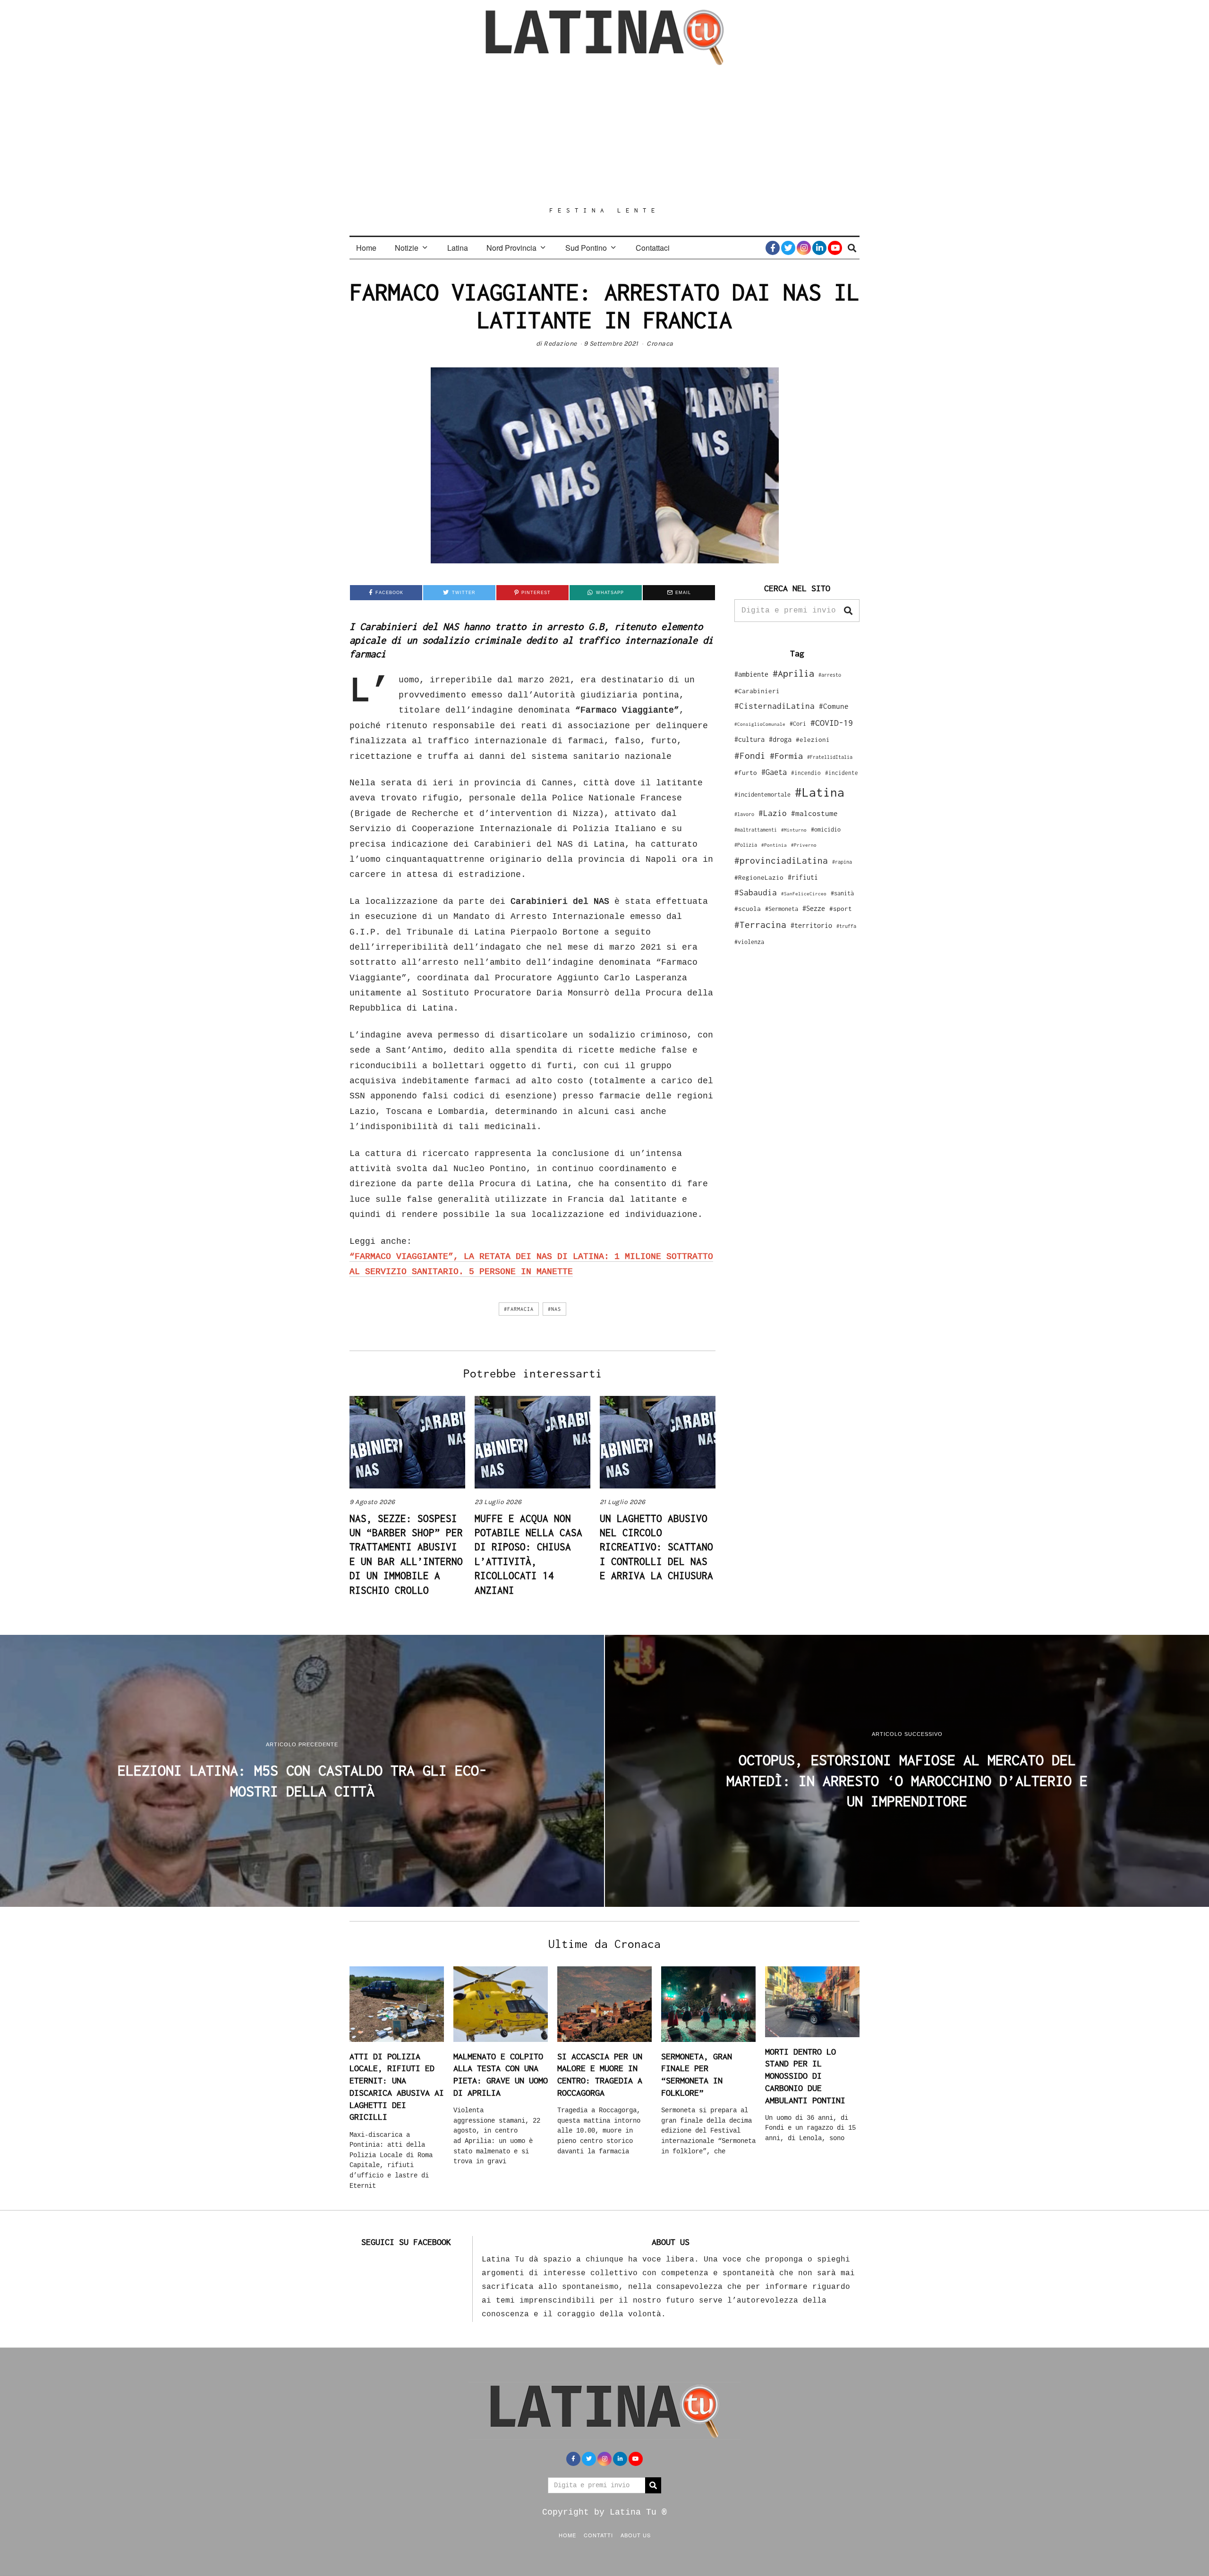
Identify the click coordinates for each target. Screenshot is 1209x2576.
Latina (458, 248)
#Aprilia (793, 673)
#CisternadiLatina (775, 706)
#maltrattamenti (756, 830)
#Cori (798, 724)
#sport (841, 909)
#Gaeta (774, 772)
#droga (780, 739)
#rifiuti (803, 877)
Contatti (598, 2535)
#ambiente (751, 674)
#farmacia (519, 1309)
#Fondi (750, 756)
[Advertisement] (604, 136)
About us (636, 2535)
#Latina (820, 792)
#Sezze (814, 908)
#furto (746, 773)
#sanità (842, 893)
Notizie (407, 248)
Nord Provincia (511, 248)
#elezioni (813, 740)
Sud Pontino (586, 248)
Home (366, 248)
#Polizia (746, 845)
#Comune (834, 706)
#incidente (842, 773)
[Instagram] (804, 248)
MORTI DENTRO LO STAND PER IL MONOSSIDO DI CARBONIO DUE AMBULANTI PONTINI (805, 2076)
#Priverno (804, 845)
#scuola (748, 909)
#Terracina (760, 925)
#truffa (846, 926)
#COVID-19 (832, 723)
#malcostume (814, 813)
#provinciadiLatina (781, 860)
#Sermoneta (782, 909)
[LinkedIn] (819, 248)
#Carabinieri (757, 691)
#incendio (806, 773)
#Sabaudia (756, 893)
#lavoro (744, 814)
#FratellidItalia (830, 757)
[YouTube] (835, 248)
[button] (848, 611)
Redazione (560, 344)
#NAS (554, 1309)
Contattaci (653, 248)
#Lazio (773, 813)
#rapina (842, 862)
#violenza (749, 942)
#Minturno (794, 830)
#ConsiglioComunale (760, 724)
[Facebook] (773, 248)
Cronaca (660, 344)
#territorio (811, 925)
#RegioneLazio (759, 877)
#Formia (786, 756)
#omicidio (826, 829)
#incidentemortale (762, 795)
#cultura (749, 739)
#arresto (830, 675)
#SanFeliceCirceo (804, 894)
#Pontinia (774, 845)
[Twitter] (788, 248)
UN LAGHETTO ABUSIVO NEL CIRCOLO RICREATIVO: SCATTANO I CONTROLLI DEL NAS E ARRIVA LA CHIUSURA (656, 1547)
